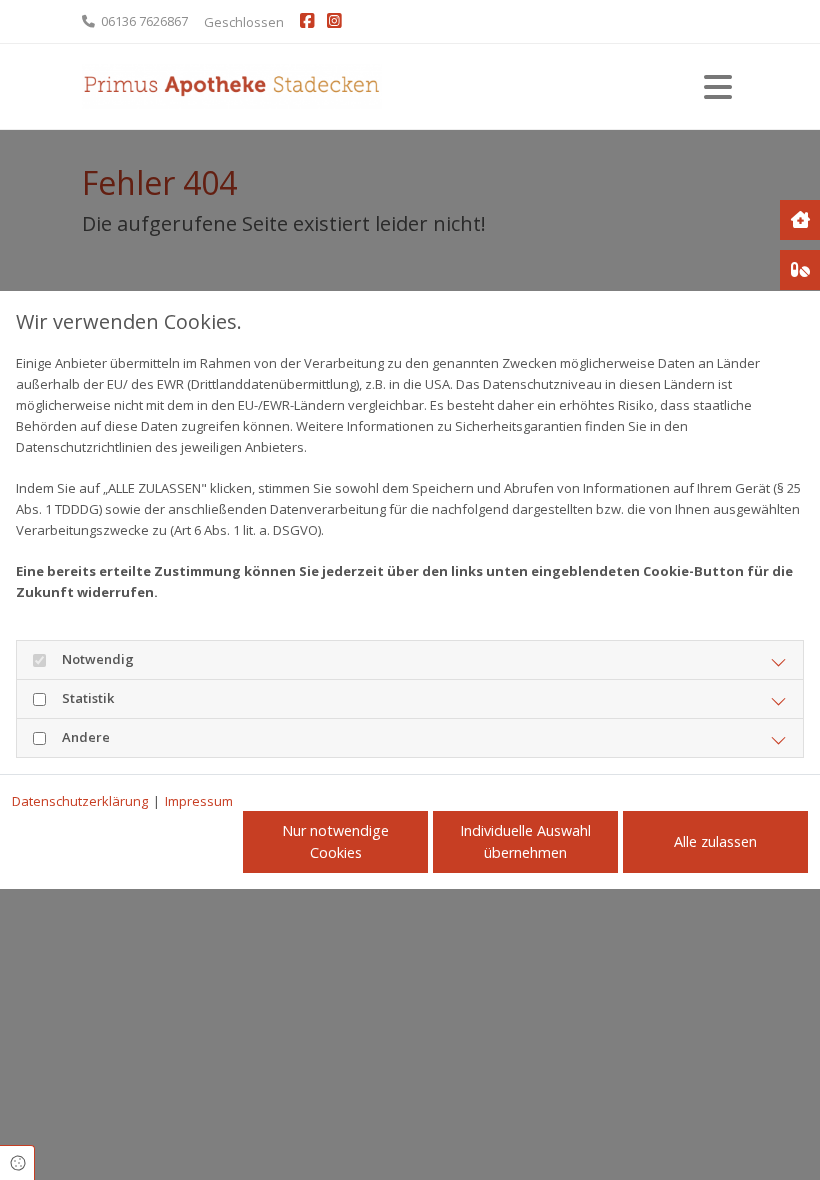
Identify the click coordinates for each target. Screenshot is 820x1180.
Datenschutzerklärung (80, 801)
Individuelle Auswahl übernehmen (525, 841)
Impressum (199, 801)
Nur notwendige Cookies (335, 841)
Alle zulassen (715, 841)
